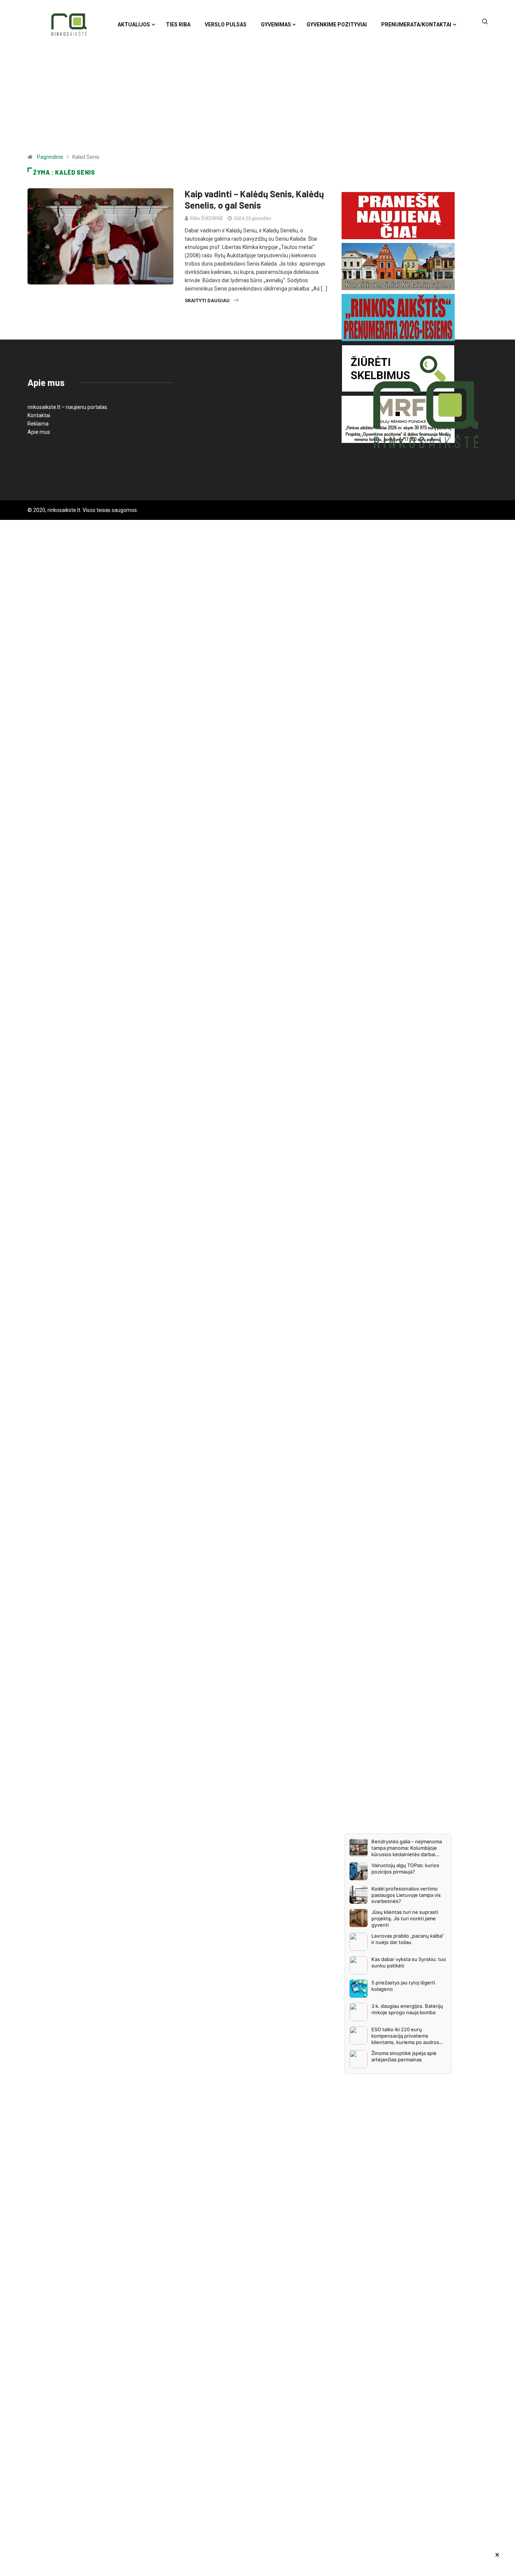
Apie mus (39, 432)
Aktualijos (134, 25)
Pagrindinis (50, 157)
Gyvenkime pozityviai (337, 25)
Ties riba (178, 25)
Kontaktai (39, 415)
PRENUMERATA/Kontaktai (416, 25)
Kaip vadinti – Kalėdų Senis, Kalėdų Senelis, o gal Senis (254, 199)
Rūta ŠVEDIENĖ (206, 218)
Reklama (38, 424)
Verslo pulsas (226, 25)
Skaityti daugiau (207, 300)
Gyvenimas (276, 25)
